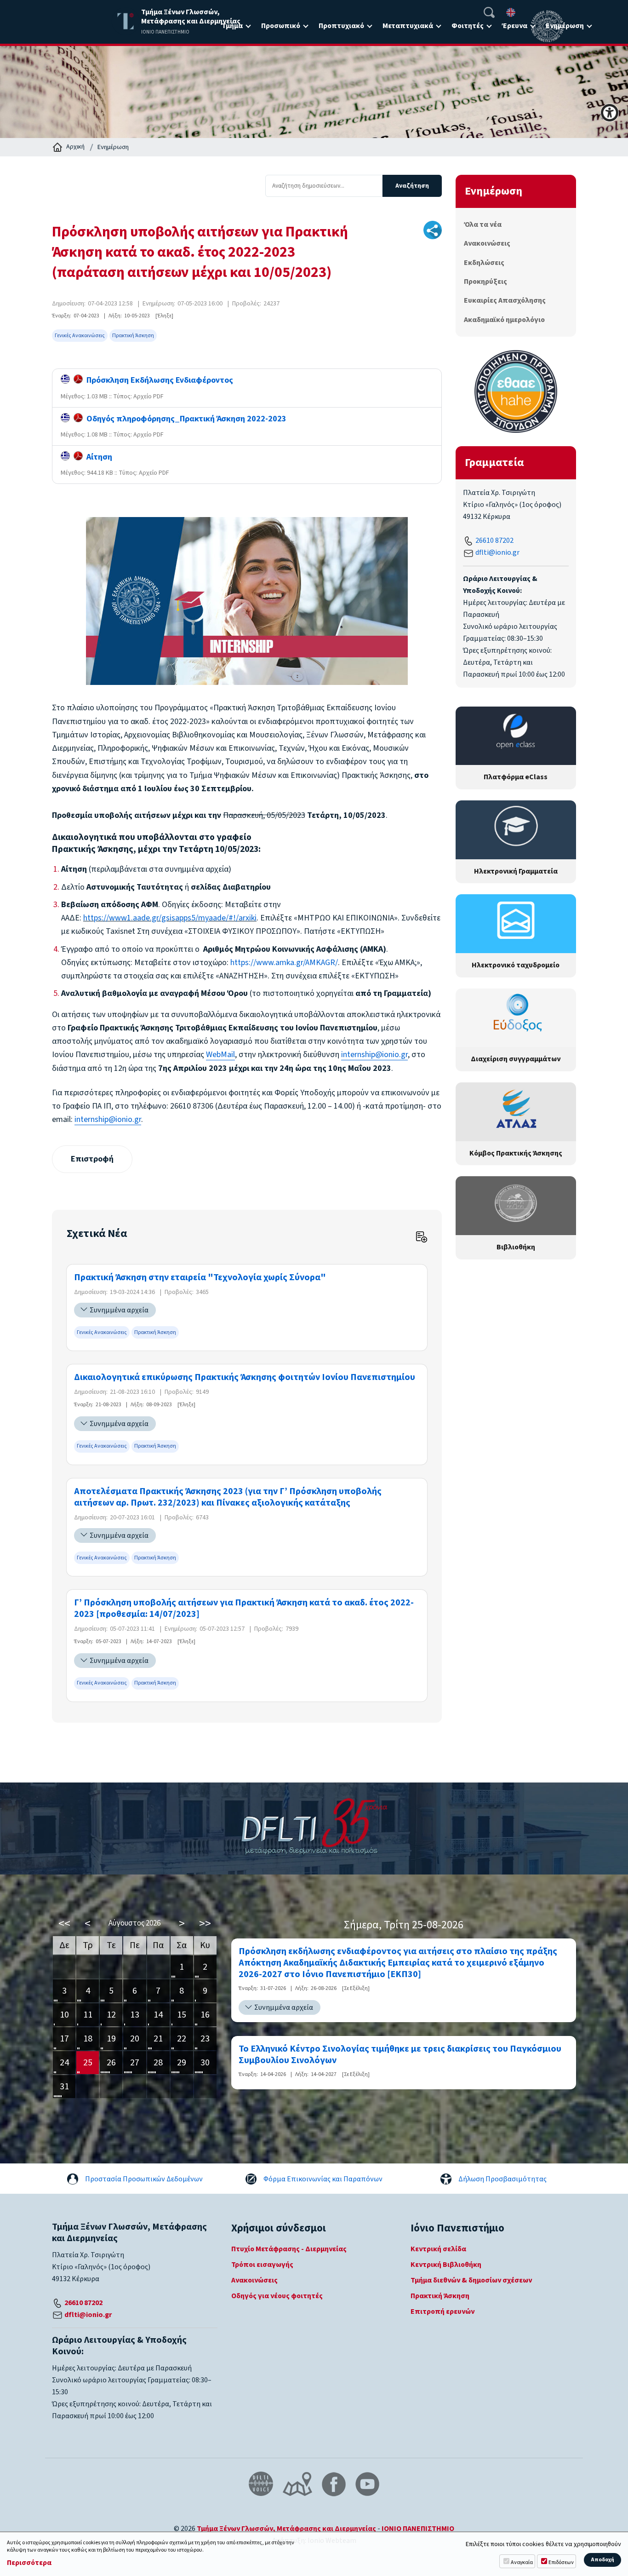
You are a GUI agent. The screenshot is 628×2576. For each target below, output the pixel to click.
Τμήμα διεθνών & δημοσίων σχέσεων (471, 2280)
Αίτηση (97, 457)
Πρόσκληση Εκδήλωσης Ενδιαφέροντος (158, 380)
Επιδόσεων (561, 2562)
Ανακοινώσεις (487, 243)
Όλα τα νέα (483, 224)
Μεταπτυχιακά (408, 26)
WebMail (220, 1055)
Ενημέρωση (113, 147)
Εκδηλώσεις (484, 263)
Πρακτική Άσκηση (133, 336)
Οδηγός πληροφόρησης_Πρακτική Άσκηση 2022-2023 (185, 419)
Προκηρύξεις (485, 282)
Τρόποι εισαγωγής (262, 2265)
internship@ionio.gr (374, 1055)
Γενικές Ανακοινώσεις (80, 336)
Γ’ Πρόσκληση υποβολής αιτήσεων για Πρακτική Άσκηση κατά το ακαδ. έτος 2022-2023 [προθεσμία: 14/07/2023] (244, 1609)
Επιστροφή (92, 1159)
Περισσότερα (29, 2563)
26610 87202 (494, 540)
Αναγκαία (522, 2562)
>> (205, 1923)
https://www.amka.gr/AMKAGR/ (284, 963)
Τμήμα (232, 26)
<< (64, 1923)
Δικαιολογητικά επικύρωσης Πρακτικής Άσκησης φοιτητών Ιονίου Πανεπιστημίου (245, 1377)
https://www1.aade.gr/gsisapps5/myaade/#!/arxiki (170, 918)
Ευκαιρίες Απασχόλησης (505, 300)
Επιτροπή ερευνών (442, 2311)
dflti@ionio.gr (497, 552)
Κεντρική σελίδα (438, 2249)
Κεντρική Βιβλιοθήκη (446, 2265)
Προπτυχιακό (341, 26)
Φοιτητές (468, 26)
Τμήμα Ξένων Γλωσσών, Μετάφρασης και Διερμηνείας (286, 2529)
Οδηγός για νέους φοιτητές (277, 2296)
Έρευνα (515, 26)
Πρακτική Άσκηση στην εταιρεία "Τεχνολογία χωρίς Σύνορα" (200, 1278)
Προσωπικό (281, 26)
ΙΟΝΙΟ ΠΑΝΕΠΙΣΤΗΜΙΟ (418, 2529)
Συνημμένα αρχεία (119, 1310)
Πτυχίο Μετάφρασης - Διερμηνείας (289, 2249)
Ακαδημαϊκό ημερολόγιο (504, 320)
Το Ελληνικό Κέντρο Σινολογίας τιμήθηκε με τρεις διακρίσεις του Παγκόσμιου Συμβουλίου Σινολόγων (400, 2055)
